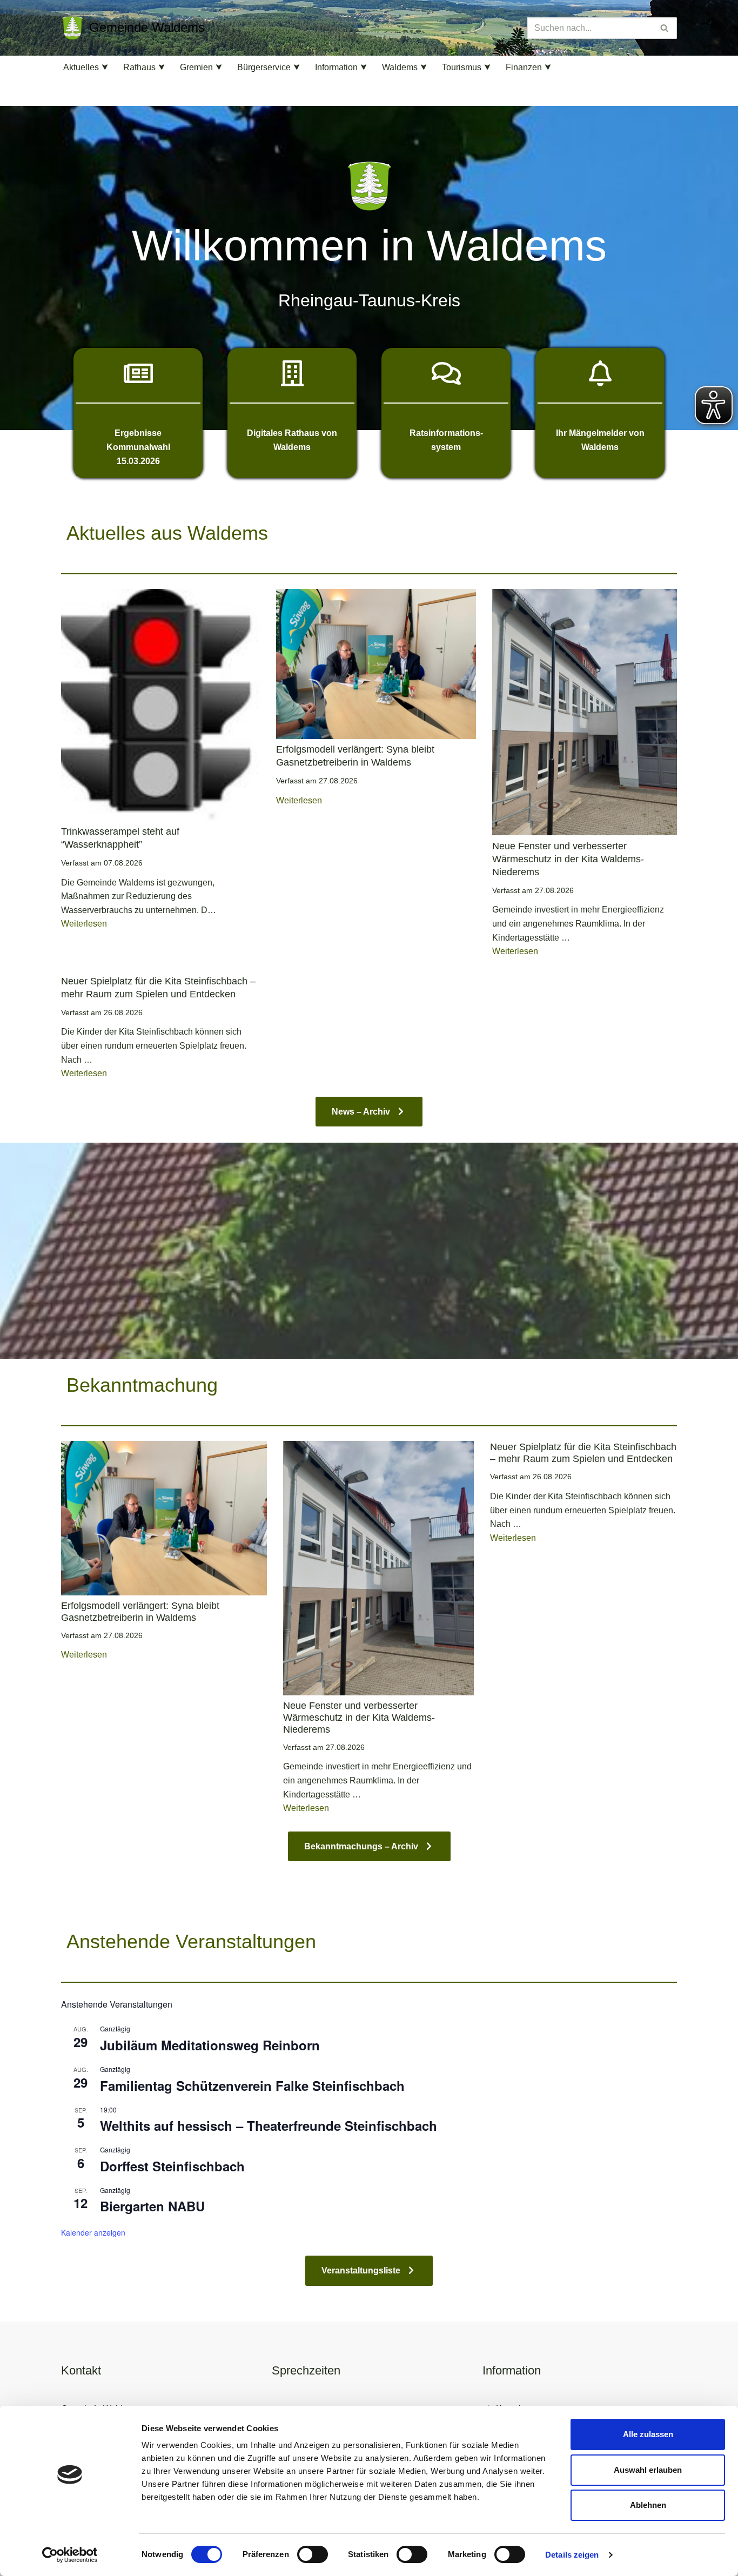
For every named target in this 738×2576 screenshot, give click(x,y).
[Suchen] (665, 28)
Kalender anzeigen (93, 2232)
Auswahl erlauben (648, 2470)
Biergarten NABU (152, 2206)
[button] (105, 67)
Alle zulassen (648, 2434)
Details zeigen (572, 2555)
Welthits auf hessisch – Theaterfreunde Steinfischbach (269, 2125)
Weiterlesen (84, 924)
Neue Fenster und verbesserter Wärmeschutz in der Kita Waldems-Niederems (568, 859)
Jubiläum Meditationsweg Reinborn (210, 2045)
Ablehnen (648, 2505)
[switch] (313, 2554)
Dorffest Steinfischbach (172, 2166)
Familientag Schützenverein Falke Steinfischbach (252, 2085)
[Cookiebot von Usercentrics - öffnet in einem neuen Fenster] (70, 2555)
